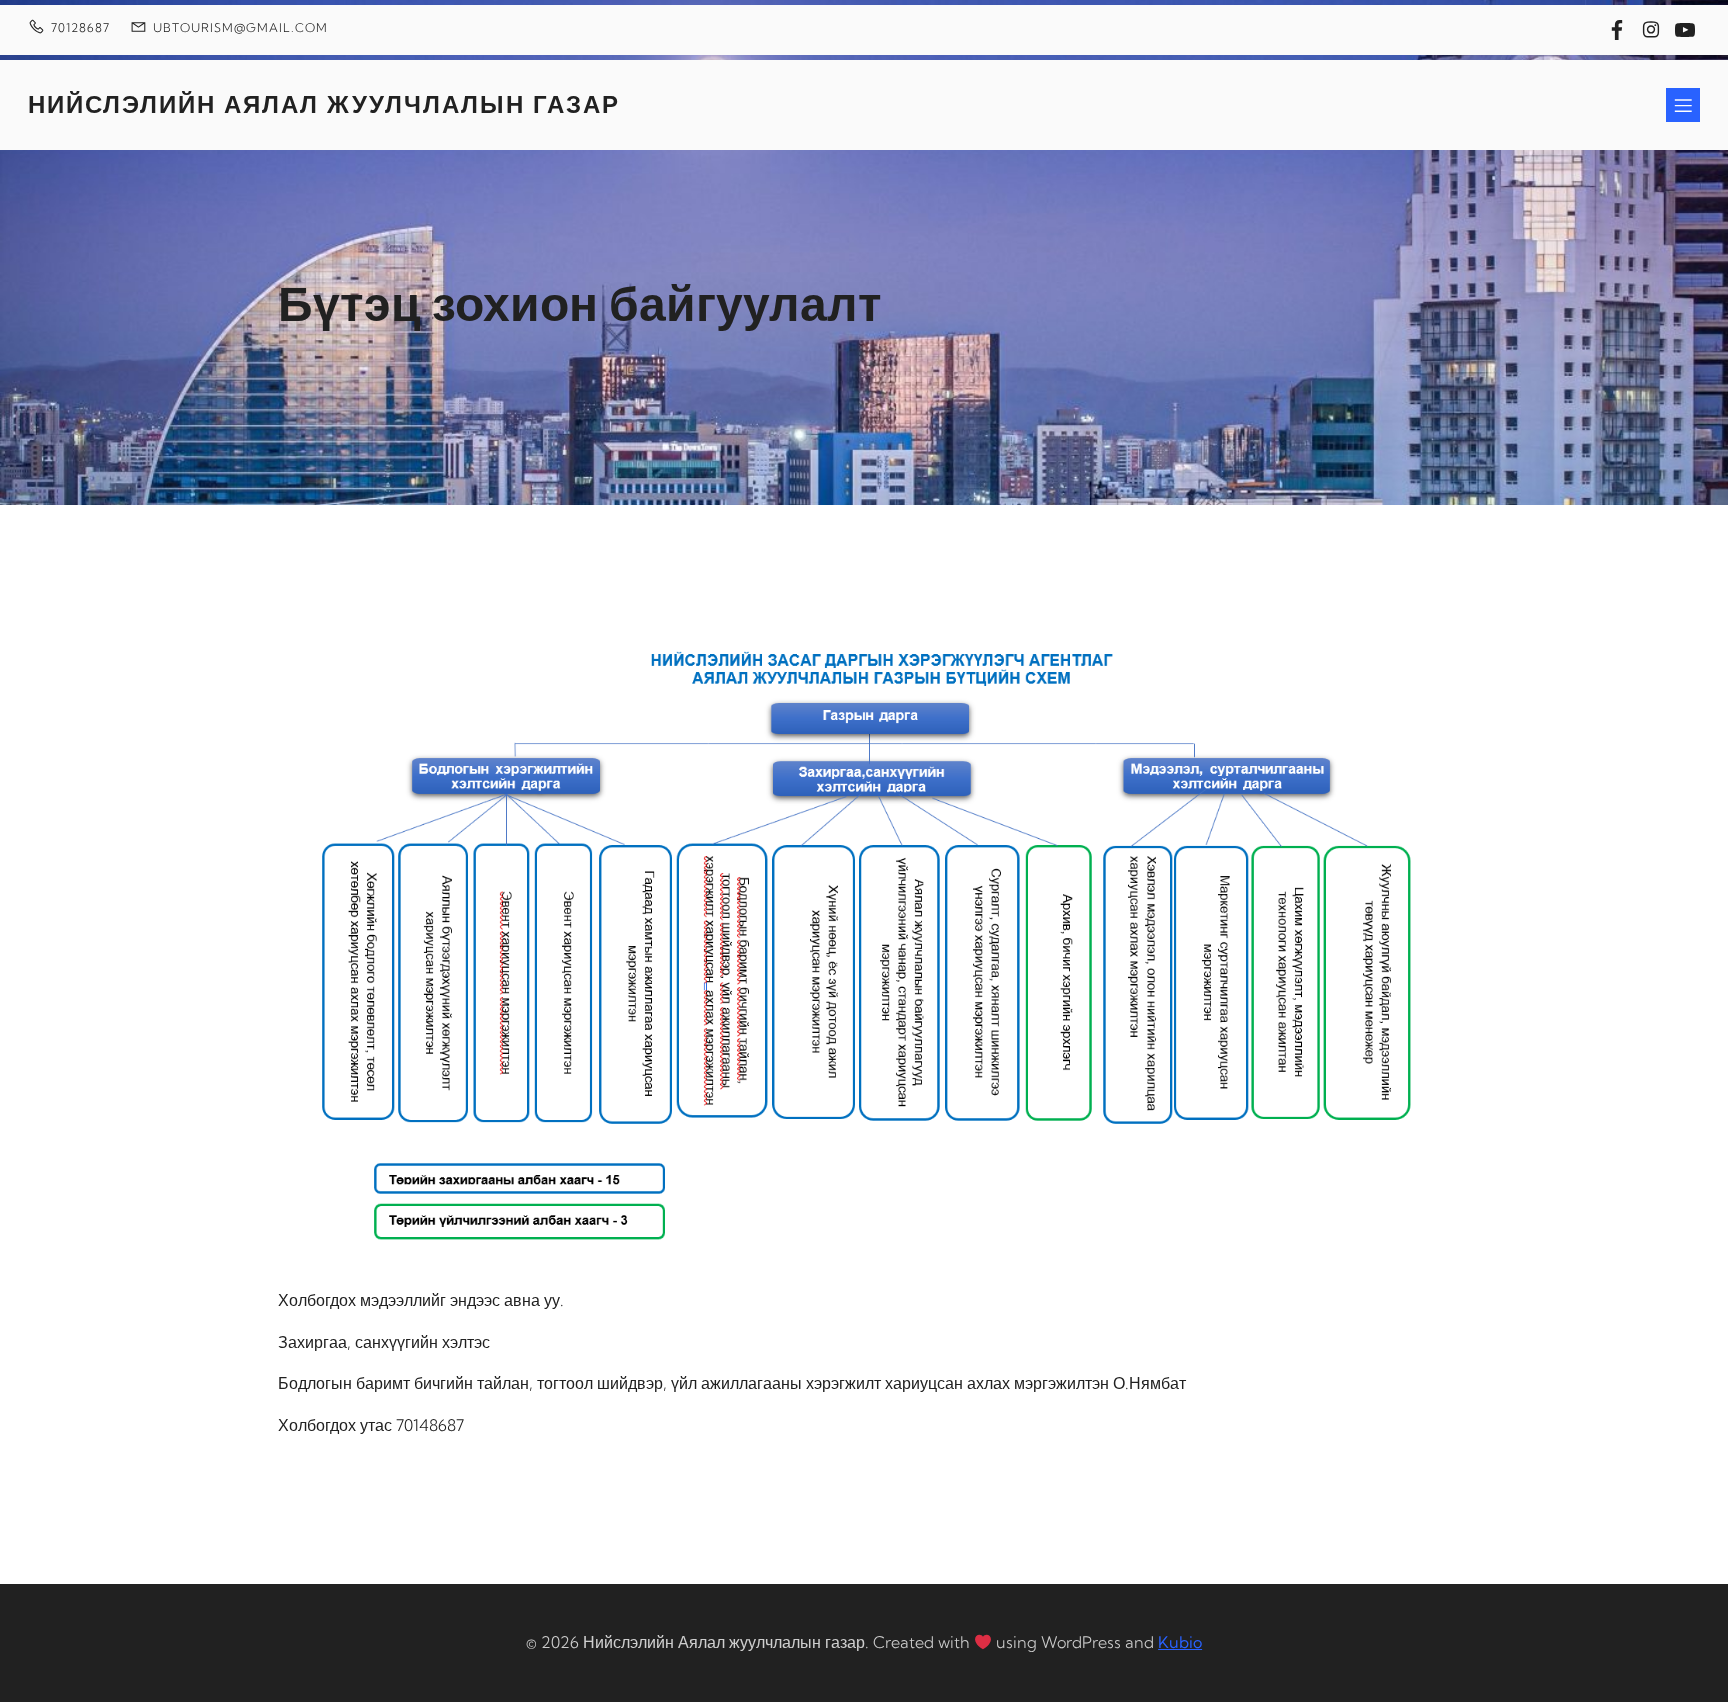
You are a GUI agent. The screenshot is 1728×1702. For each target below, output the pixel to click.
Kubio (1180, 1642)
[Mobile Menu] (1683, 105)
